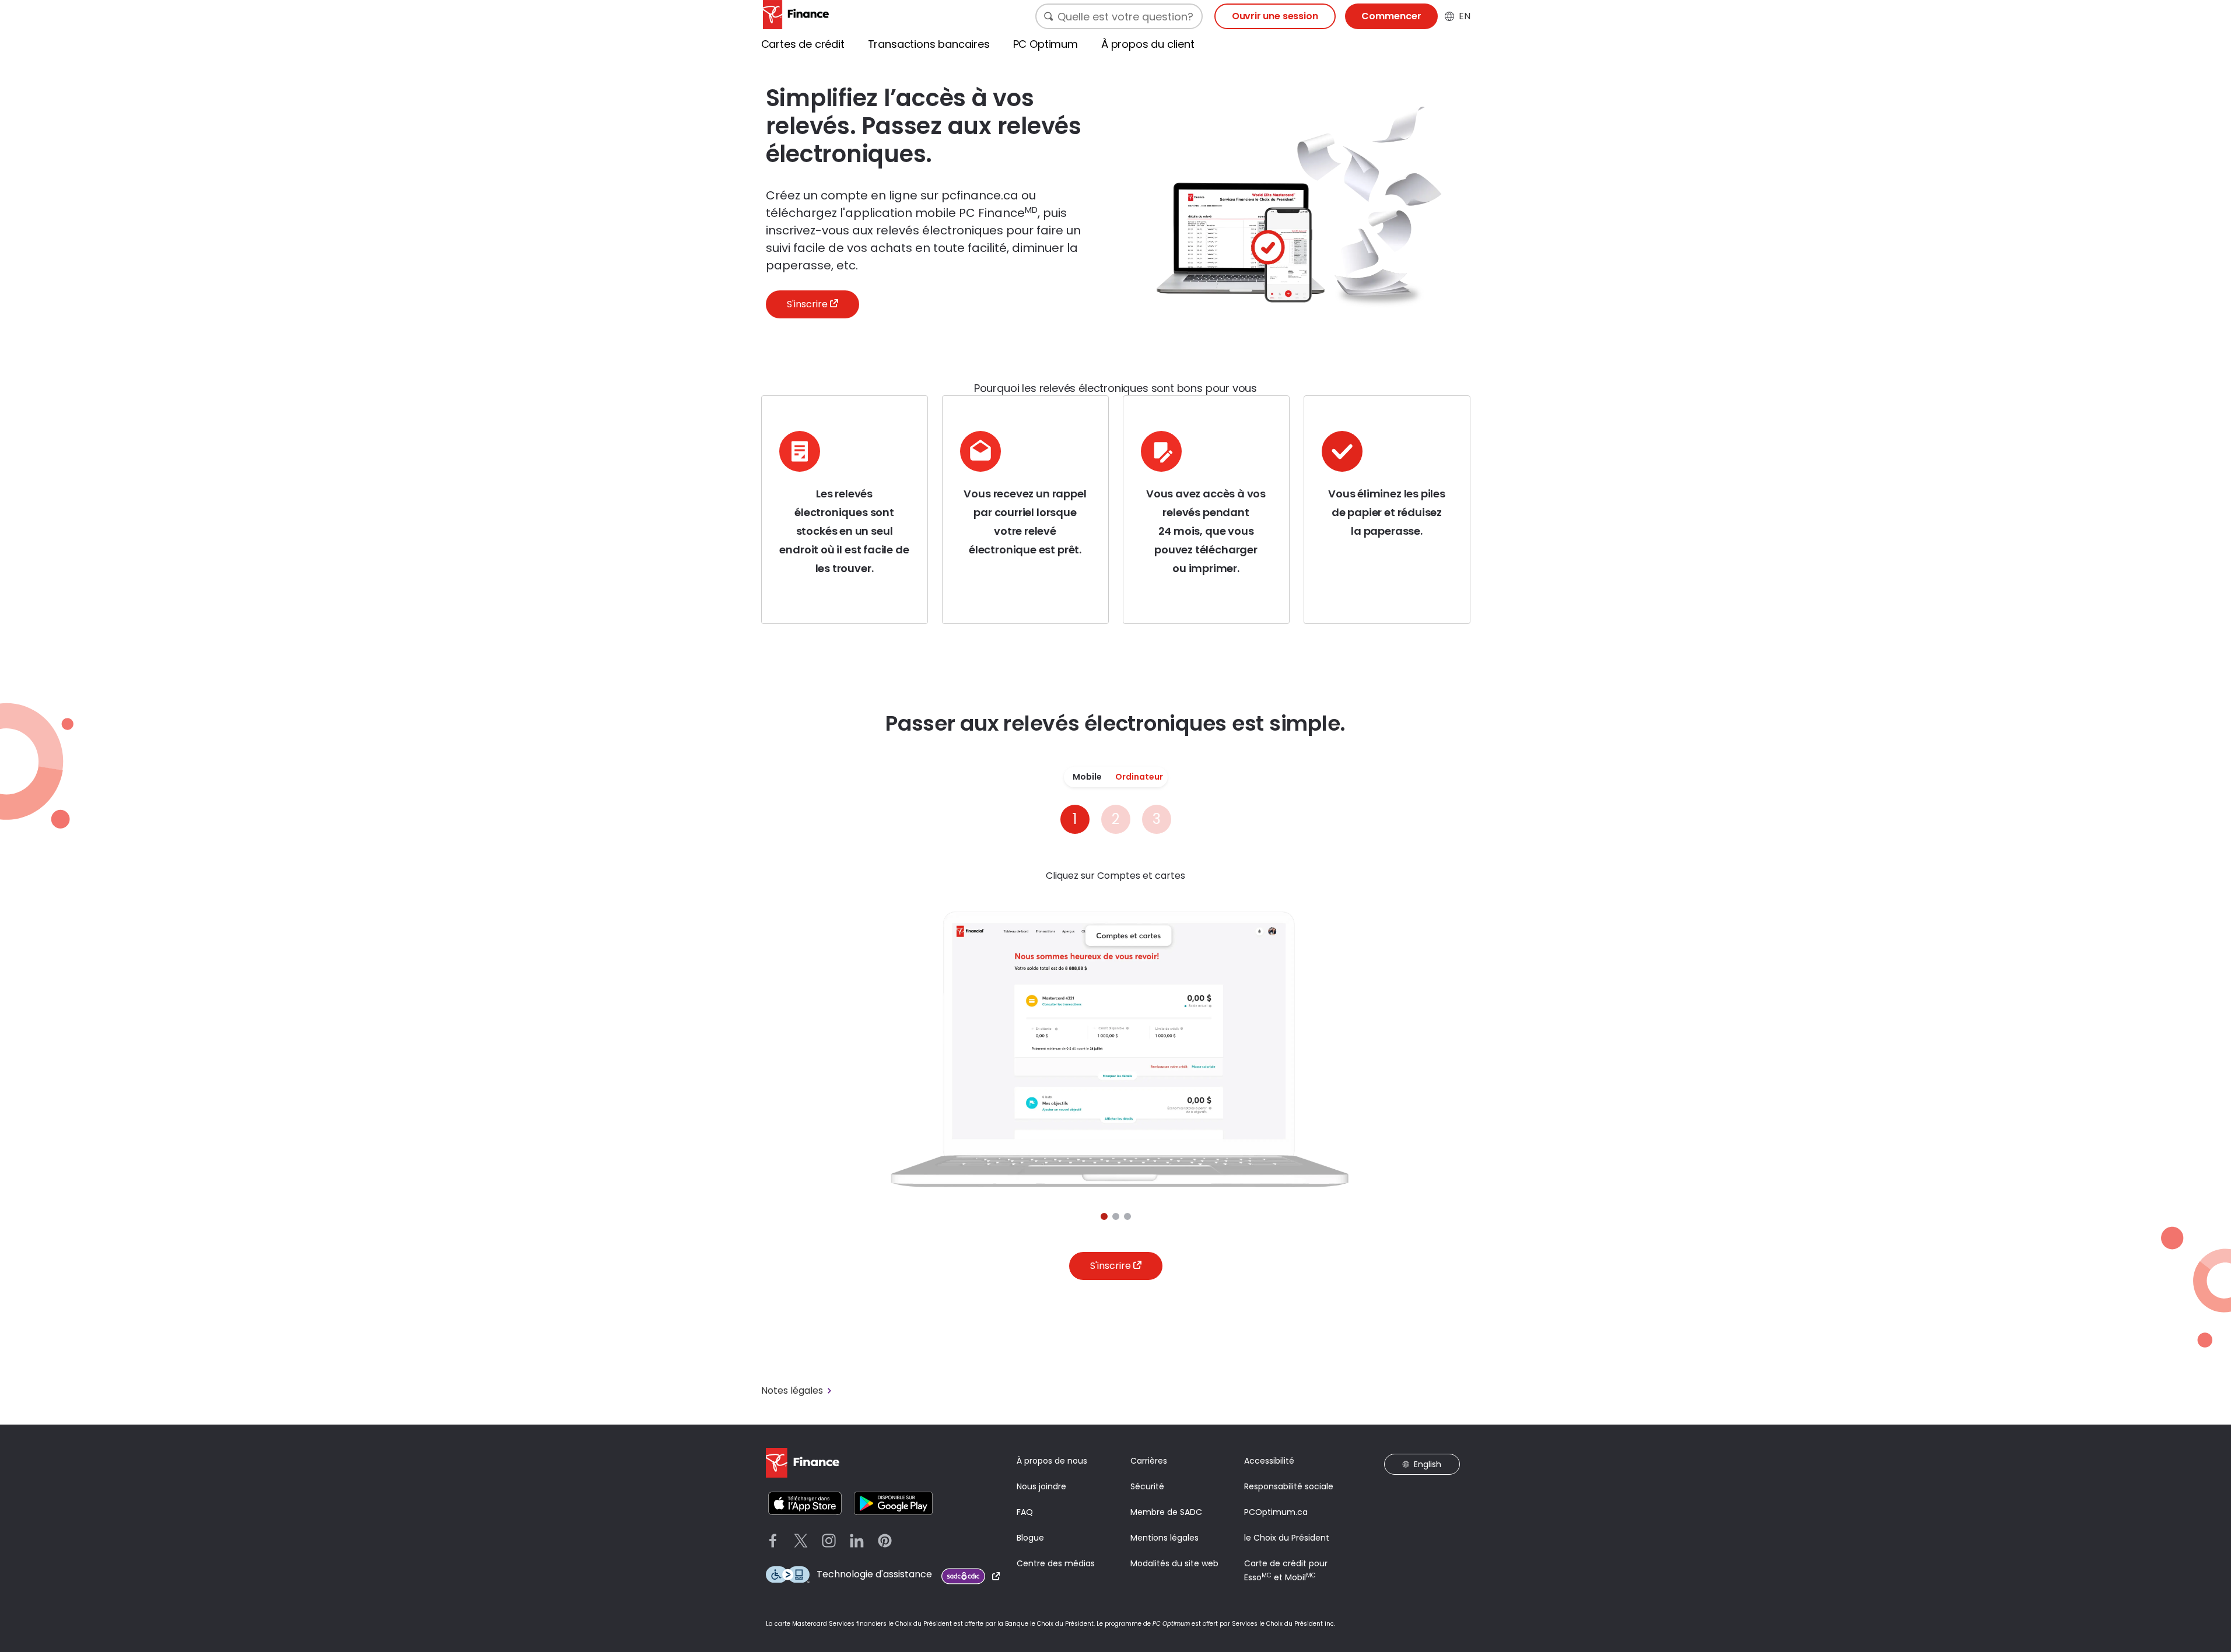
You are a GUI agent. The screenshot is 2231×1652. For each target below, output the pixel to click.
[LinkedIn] (857, 1541)
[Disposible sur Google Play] (893, 1503)
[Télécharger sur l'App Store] (805, 1503)
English (1428, 1464)
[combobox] (1119, 16)
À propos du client (1148, 44)
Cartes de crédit (803, 44)
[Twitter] (801, 1541)
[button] (1104, 1216)
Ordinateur (1139, 777)
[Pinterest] (885, 1541)
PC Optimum (1046, 44)
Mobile (1087, 777)
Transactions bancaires (929, 44)
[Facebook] (773, 1541)
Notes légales (792, 1391)
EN (1465, 16)
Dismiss (2214, 1604)
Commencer (1391, 16)
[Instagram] (829, 1541)
